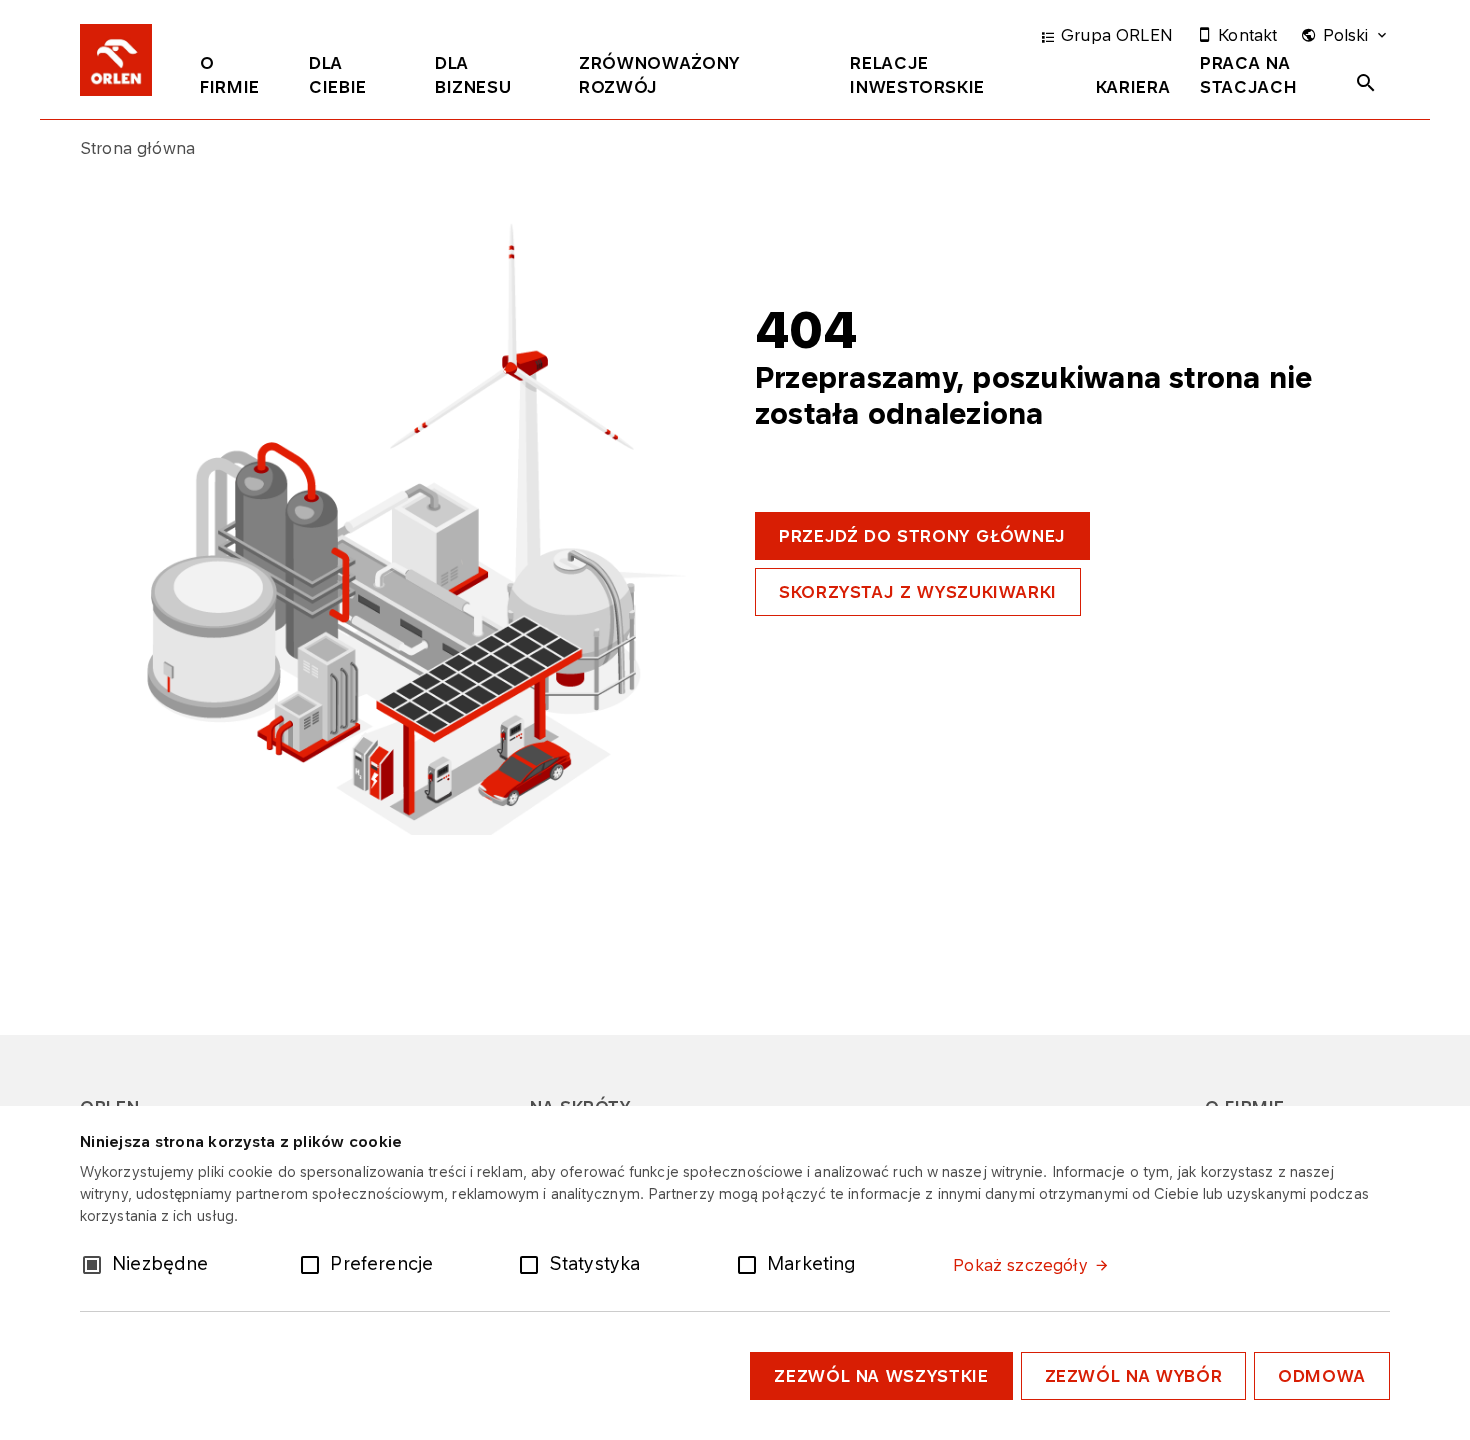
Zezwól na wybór (1134, 1376)
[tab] (239, 79)
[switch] (314, 1263)
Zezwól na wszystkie (881, 1376)
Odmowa (1322, 1376)
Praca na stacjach (1248, 75)
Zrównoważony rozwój (659, 75)
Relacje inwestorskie (917, 75)
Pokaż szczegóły (1020, 1265)
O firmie (230, 75)
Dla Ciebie (338, 75)
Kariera (1133, 87)
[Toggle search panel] (1366, 83)
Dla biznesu (473, 75)
